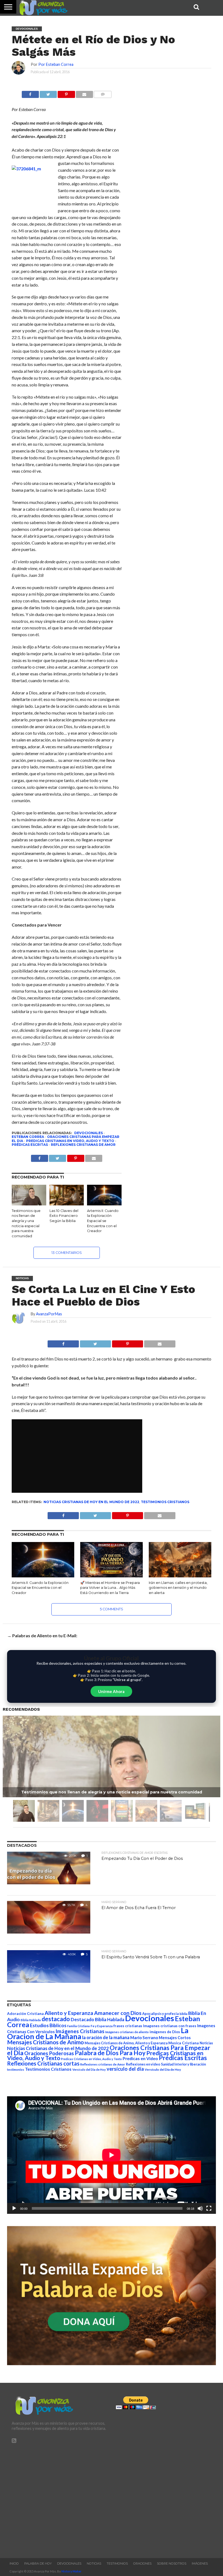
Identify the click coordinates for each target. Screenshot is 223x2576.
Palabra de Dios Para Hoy (110, 2053)
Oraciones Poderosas (49, 2053)
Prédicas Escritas (30, 1145)
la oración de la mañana (106, 2037)
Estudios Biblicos (48, 2025)
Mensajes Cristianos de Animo (45, 2042)
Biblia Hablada (31, 2020)
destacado (56, 2019)
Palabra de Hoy (38, 2563)
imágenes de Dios (165, 2032)
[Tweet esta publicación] (48, 93)
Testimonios (117, 2563)
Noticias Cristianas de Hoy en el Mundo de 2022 (91, 1502)
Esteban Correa (28, 1137)
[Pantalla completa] (209, 2208)
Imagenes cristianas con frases (170, 2026)
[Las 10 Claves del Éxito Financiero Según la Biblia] (67, 1204)
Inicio (14, 2563)
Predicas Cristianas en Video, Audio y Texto (70, 1141)
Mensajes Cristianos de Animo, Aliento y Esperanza (126, 2043)
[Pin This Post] (127, 1342)
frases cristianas (128, 2026)
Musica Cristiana (184, 2043)
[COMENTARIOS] (103, 93)
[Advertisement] (59, 2498)
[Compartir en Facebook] (30, 93)
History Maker (72, 2571)
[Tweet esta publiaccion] (58, 1157)
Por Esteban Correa (56, 64)
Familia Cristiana (78, 2026)
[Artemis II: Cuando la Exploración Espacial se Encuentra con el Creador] (104, 1204)
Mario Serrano (144, 2038)
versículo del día (125, 2069)
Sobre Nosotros (172, 2563)
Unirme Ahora (111, 1691)
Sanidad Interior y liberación (183, 2064)
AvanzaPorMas (49, 1314)
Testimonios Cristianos (165, 1502)
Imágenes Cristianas (80, 2031)
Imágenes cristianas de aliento (127, 2032)
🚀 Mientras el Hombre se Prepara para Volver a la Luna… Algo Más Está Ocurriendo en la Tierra (110, 1588)
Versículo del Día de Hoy (163, 2069)
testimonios (16, 2069)
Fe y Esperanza (102, 2026)
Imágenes (200, 2563)
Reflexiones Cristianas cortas (43, 2063)
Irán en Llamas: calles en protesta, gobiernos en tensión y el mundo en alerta (178, 1588)
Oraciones (142, 2563)
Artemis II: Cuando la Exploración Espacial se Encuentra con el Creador (103, 1221)
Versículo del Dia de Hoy (89, 2069)
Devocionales (89, 1133)
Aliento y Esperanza (69, 2013)
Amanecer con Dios (118, 2013)
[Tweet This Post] (95, 1342)
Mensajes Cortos (175, 2038)
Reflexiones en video (143, 2064)
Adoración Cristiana (25, 2014)
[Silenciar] (200, 2208)
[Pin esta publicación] (66, 93)
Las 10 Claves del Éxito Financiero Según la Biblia (64, 1216)
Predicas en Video (140, 2058)
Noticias (206, 2043)
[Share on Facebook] (63, 1342)
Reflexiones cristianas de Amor (83, 1145)
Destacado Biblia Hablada (97, 2019)
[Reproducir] (14, 2208)
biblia (183, 2014)
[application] (111, 2155)
